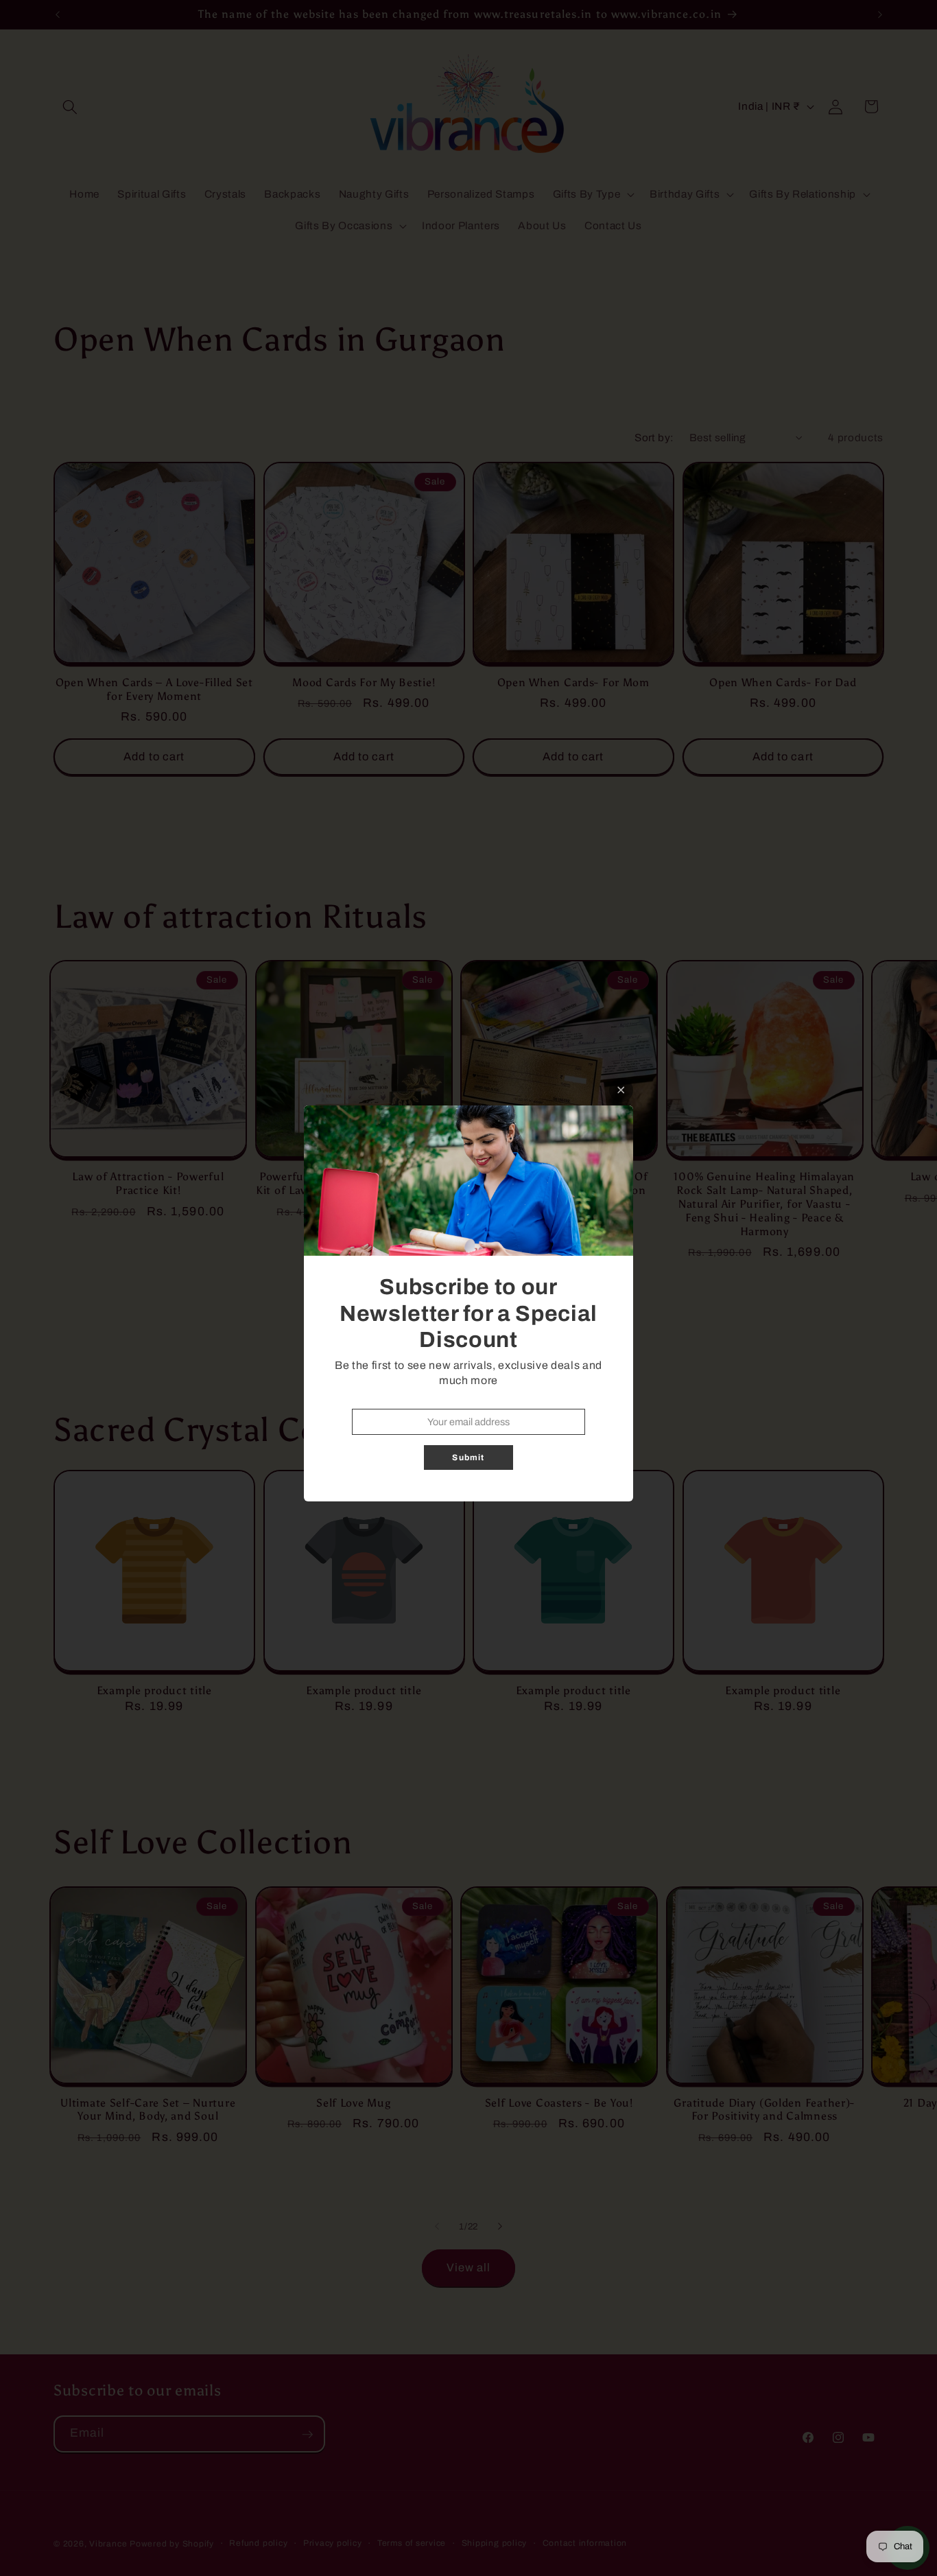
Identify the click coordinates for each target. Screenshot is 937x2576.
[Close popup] (621, 1090)
